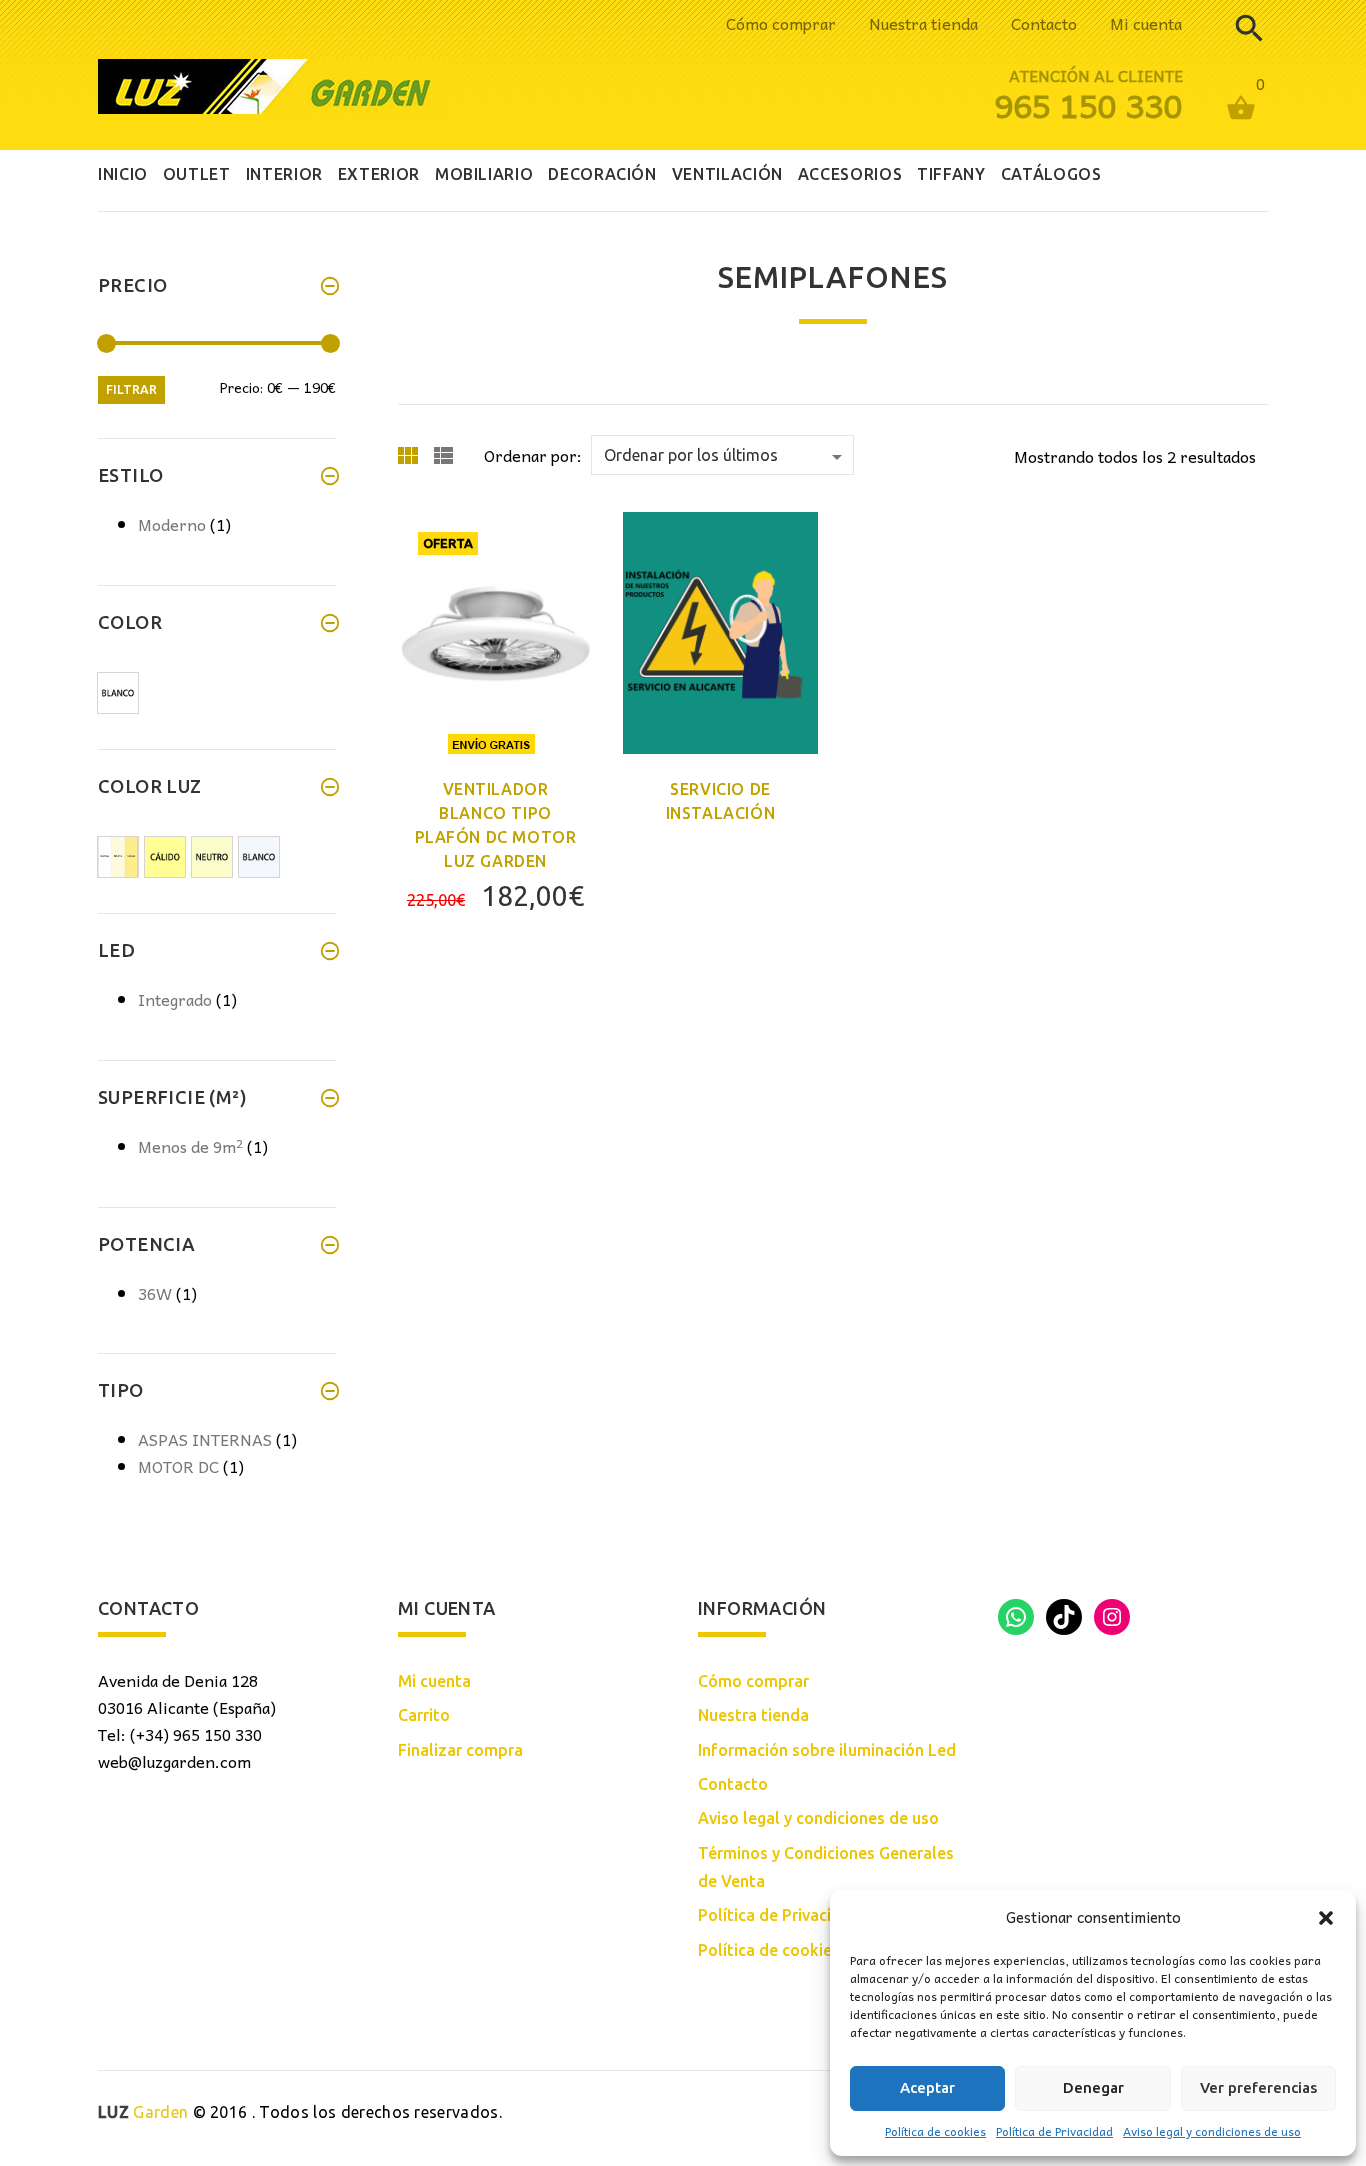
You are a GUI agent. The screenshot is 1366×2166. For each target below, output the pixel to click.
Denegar (1093, 2087)
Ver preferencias (1258, 2087)
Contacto (1044, 23)
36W (155, 1293)
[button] (1326, 1918)
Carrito (424, 1715)
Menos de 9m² (190, 1146)
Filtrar (131, 389)
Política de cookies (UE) (786, 1950)
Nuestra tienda (923, 23)
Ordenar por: (533, 455)
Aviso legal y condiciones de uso (1212, 2131)
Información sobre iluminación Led (827, 1750)
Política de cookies (935, 2131)
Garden (143, 2112)
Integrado (175, 999)
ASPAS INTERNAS (205, 1439)
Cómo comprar (781, 23)
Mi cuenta (1146, 23)
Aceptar (927, 2087)
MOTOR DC (178, 1466)
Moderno (172, 524)
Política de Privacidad (1054, 2131)
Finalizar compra (460, 1750)
